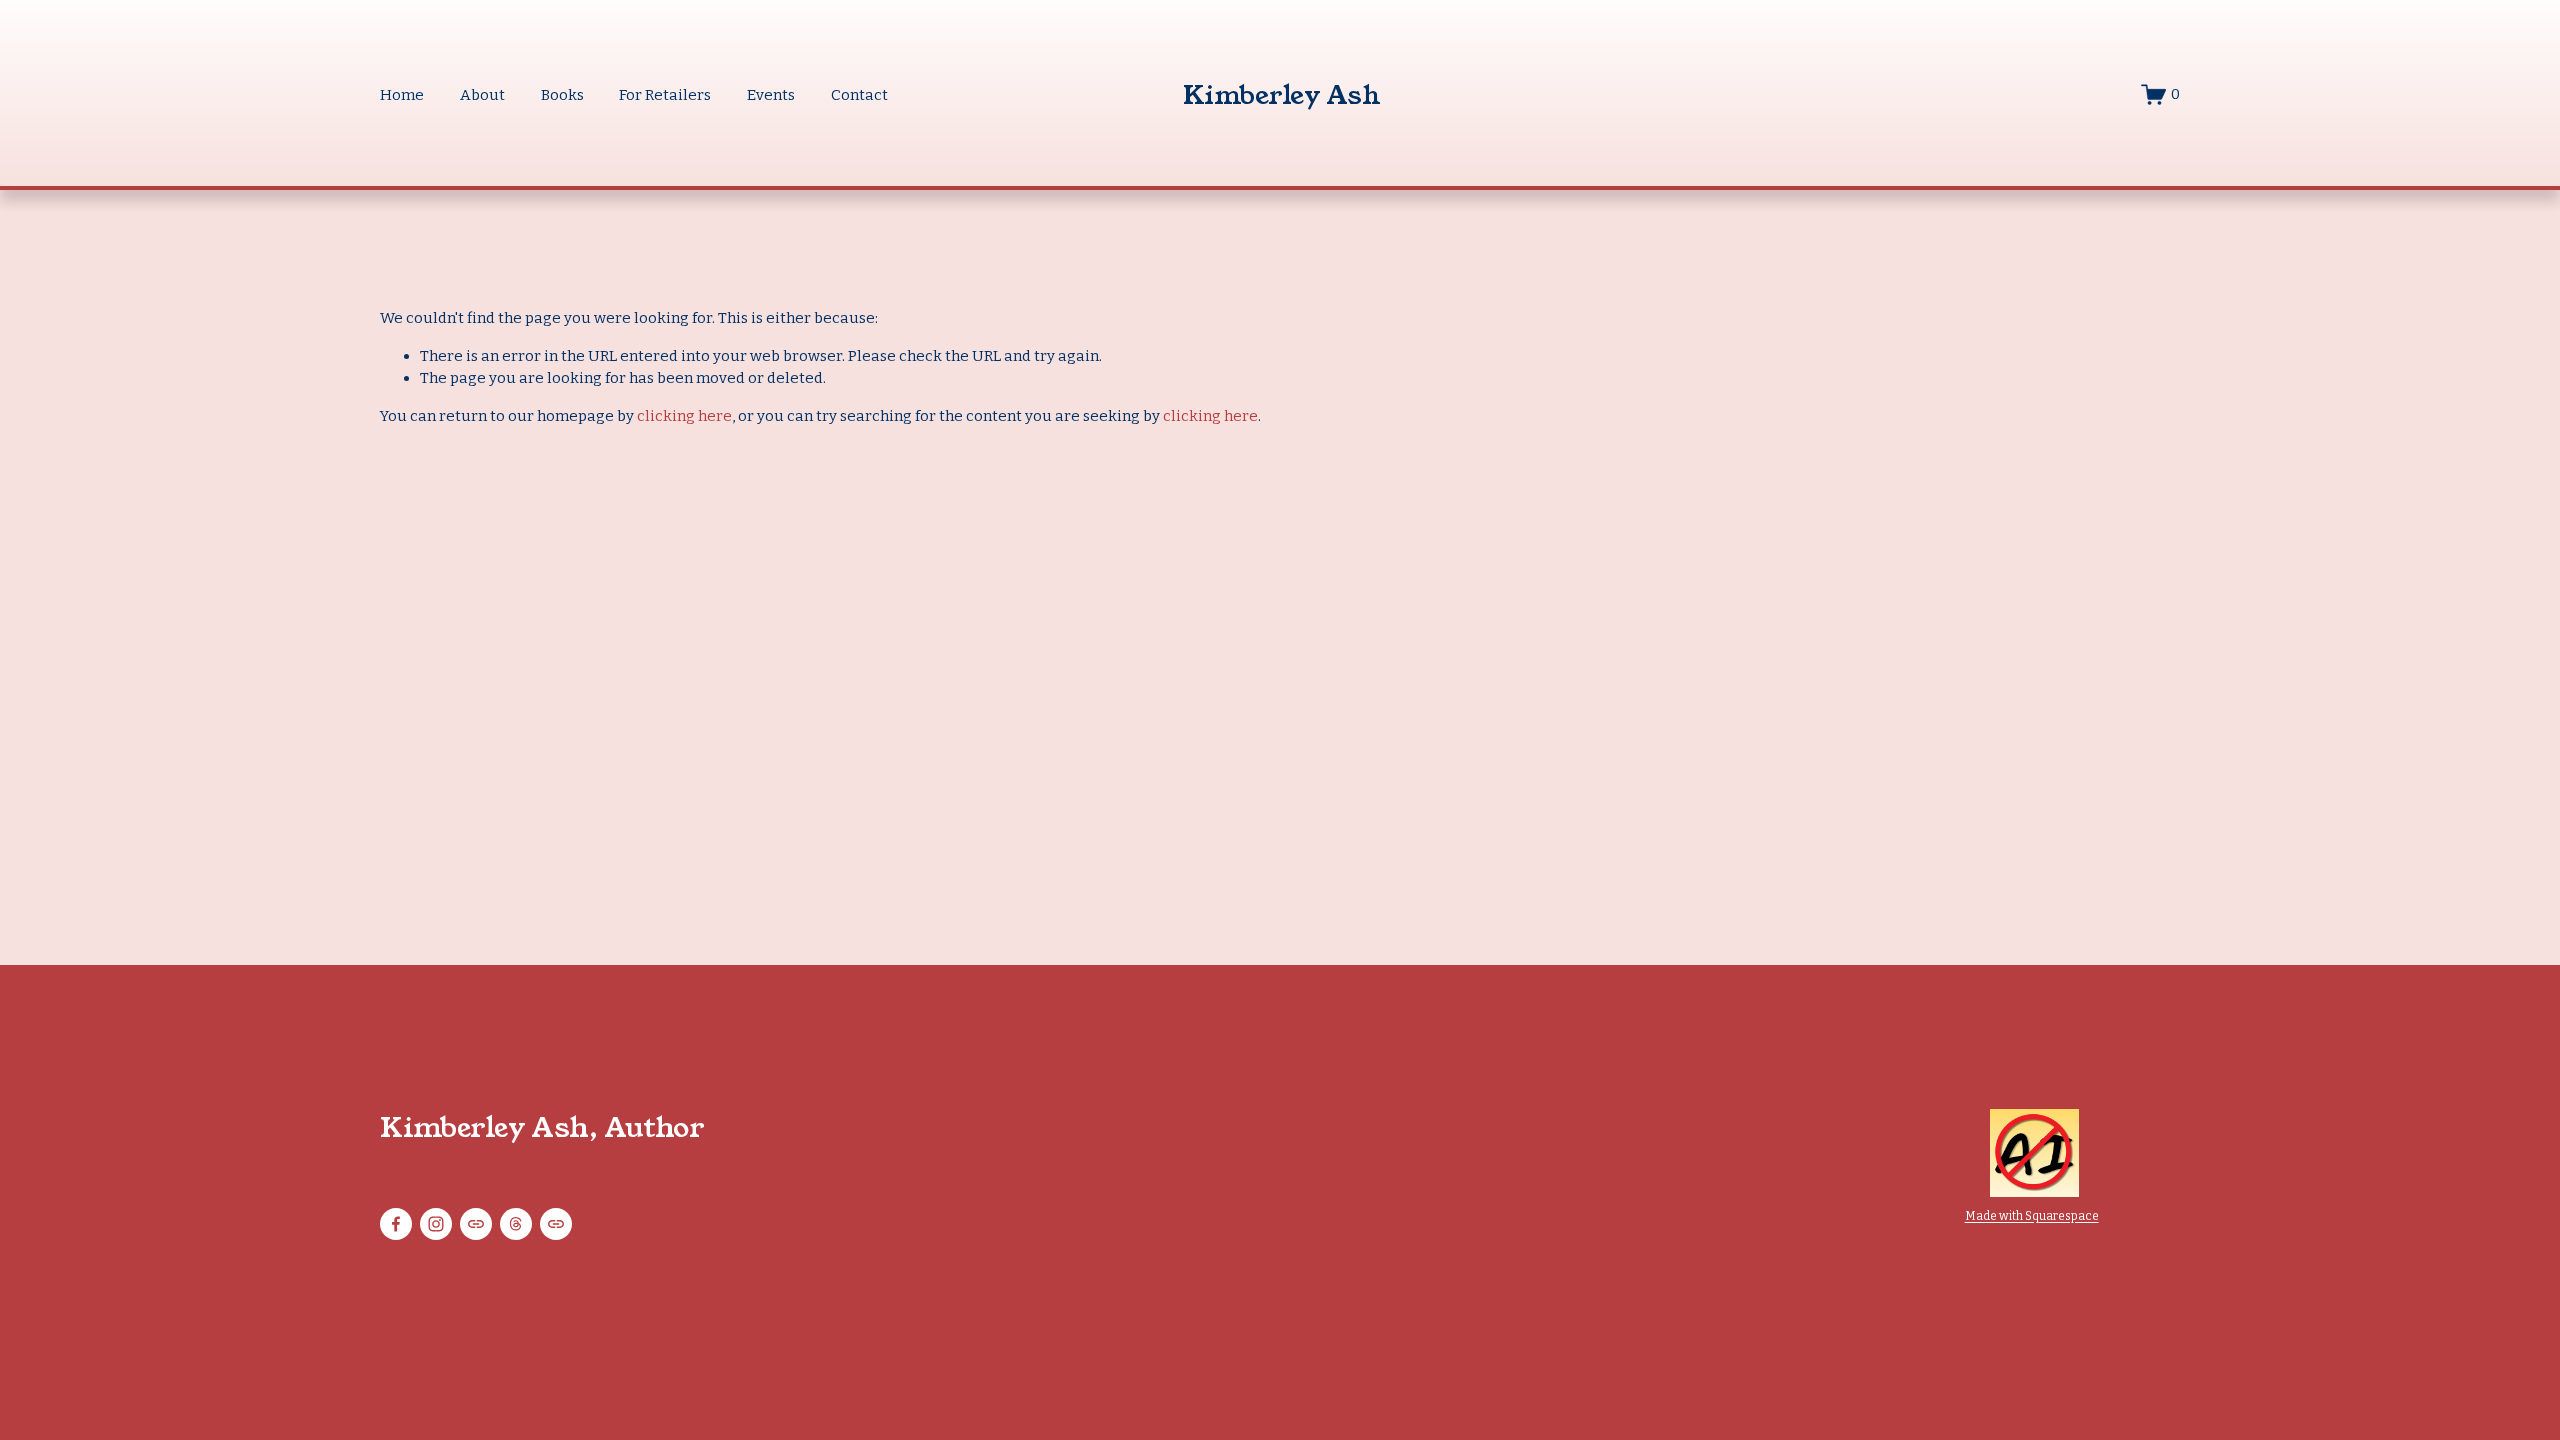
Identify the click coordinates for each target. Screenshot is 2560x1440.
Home (402, 95)
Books (562, 95)
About (482, 95)
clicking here (684, 416)
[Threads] (516, 1224)
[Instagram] (436, 1224)
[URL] (476, 1224)
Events (771, 95)
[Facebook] (396, 1224)
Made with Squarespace (2032, 1216)
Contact (859, 95)
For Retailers (665, 95)
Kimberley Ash (1281, 95)
